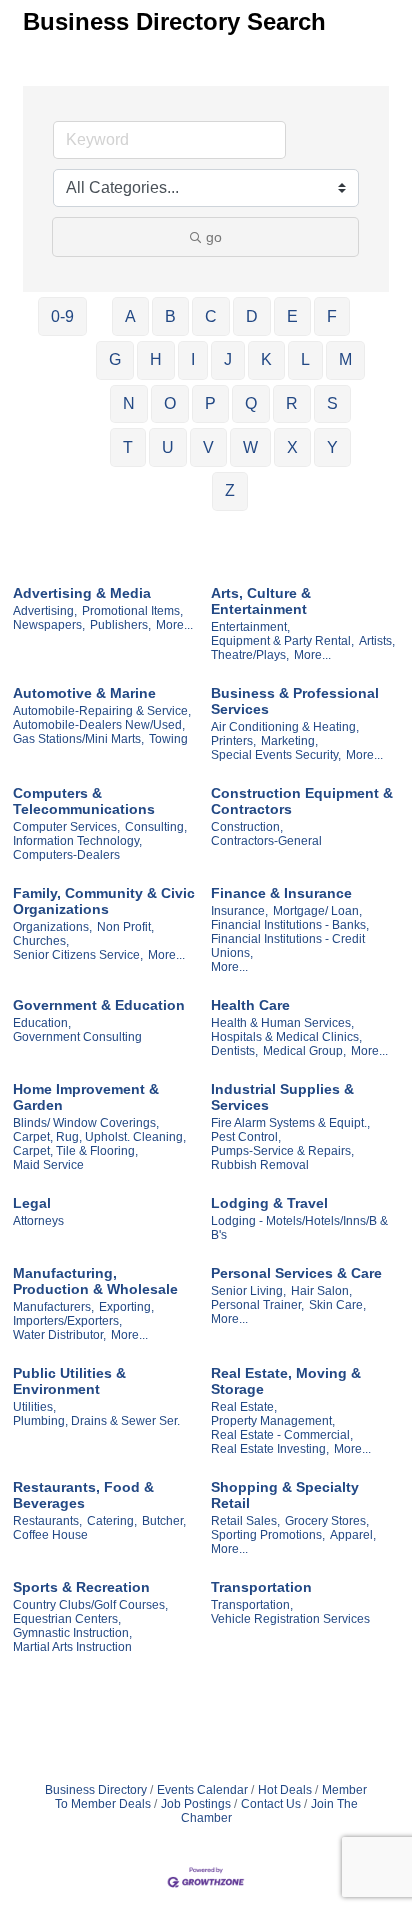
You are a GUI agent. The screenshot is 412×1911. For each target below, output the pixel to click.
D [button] (252, 316)
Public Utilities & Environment (69, 1381)
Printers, (233, 741)
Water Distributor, (59, 1335)
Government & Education (99, 1005)
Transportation (261, 1587)
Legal (32, 1203)
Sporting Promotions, (268, 1535)
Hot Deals (285, 1790)
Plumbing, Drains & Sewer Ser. (96, 1421)
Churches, (41, 941)
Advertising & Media (82, 593)
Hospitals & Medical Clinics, (286, 1037)
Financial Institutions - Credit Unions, (288, 946)
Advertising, (45, 611)
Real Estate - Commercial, (282, 1435)
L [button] (305, 359)
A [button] (130, 316)
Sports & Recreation (81, 1587)
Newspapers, (49, 625)
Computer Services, (66, 827)
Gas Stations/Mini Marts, (78, 739)
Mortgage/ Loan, (317, 911)
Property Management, (273, 1421)
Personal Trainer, (257, 1305)
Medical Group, (304, 1051)
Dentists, (234, 1051)
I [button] (193, 359)
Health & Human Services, (282, 1023)
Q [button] (251, 403)
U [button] (168, 447)
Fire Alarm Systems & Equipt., (290, 1123)
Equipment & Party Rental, (282, 641)
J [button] (228, 359)
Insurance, (239, 911)
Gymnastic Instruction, (72, 1633)
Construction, (247, 827)
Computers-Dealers (66, 855)
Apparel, (353, 1535)
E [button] (292, 316)
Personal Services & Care (296, 1273)
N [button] (129, 403)
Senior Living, (248, 1291)
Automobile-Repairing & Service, (102, 711)
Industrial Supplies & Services (282, 1097)
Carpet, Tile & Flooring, (75, 1151)
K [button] (266, 359)
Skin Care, (337, 1305)
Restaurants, (47, 1521)
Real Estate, (244, 1407)
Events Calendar (202, 1790)
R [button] (292, 403)
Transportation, (252, 1605)
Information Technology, (77, 841)
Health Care (250, 1005)
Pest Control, (246, 1137)
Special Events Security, (276, 755)
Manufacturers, (53, 1307)
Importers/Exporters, (67, 1321)
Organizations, (52, 927)
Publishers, (120, 625)
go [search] (214, 237)
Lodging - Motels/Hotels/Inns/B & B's (299, 1228)
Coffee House (50, 1535)
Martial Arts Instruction (72, 1647)
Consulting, (156, 827)
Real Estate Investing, (270, 1449)
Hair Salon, (321, 1291)
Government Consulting (77, 1037)
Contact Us (271, 1804)
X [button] (292, 447)
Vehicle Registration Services (290, 1619)
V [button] (208, 447)
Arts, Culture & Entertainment (261, 601)
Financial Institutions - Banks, (290, 925)
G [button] (115, 359)
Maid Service (48, 1165)
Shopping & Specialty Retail (285, 1495)
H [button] (156, 359)
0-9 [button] (62, 316)
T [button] (128, 447)
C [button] (211, 316)
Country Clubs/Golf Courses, (90, 1605)
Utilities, (34, 1407)
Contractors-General (266, 841)
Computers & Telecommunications (84, 801)
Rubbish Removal (260, 1165)
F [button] (332, 316)
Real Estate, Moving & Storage (286, 1381)
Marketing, (289, 741)
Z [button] (230, 490)
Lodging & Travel (269, 1203)
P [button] (210, 403)
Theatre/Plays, (250, 655)
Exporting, (126, 1307)
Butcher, (164, 1521)
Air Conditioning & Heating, (285, 727)
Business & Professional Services (295, 701)
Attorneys (38, 1221)
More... (174, 625)
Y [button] (332, 447)
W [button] (250, 447)
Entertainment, (250, 627)
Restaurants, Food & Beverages (83, 1495)
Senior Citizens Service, (78, 955)
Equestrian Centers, (67, 1619)
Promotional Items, (132, 611)
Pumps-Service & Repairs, (282, 1151)
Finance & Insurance (281, 893)
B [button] (170, 316)
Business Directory (96, 1790)
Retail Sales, (245, 1521)
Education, (42, 1023)
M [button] (345, 359)
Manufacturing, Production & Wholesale (95, 1281)
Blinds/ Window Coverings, (86, 1123)
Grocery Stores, (327, 1521)
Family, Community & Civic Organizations (104, 901)
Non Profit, (125, 927)
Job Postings (196, 1804)
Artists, (377, 641)
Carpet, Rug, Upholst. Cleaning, (99, 1137)
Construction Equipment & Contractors (302, 801)
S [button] (332, 403)
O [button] (170, 403)
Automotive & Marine (84, 693)
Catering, (112, 1521)
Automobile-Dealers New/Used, (99, 725)
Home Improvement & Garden (86, 1097)
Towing (168, 739)
